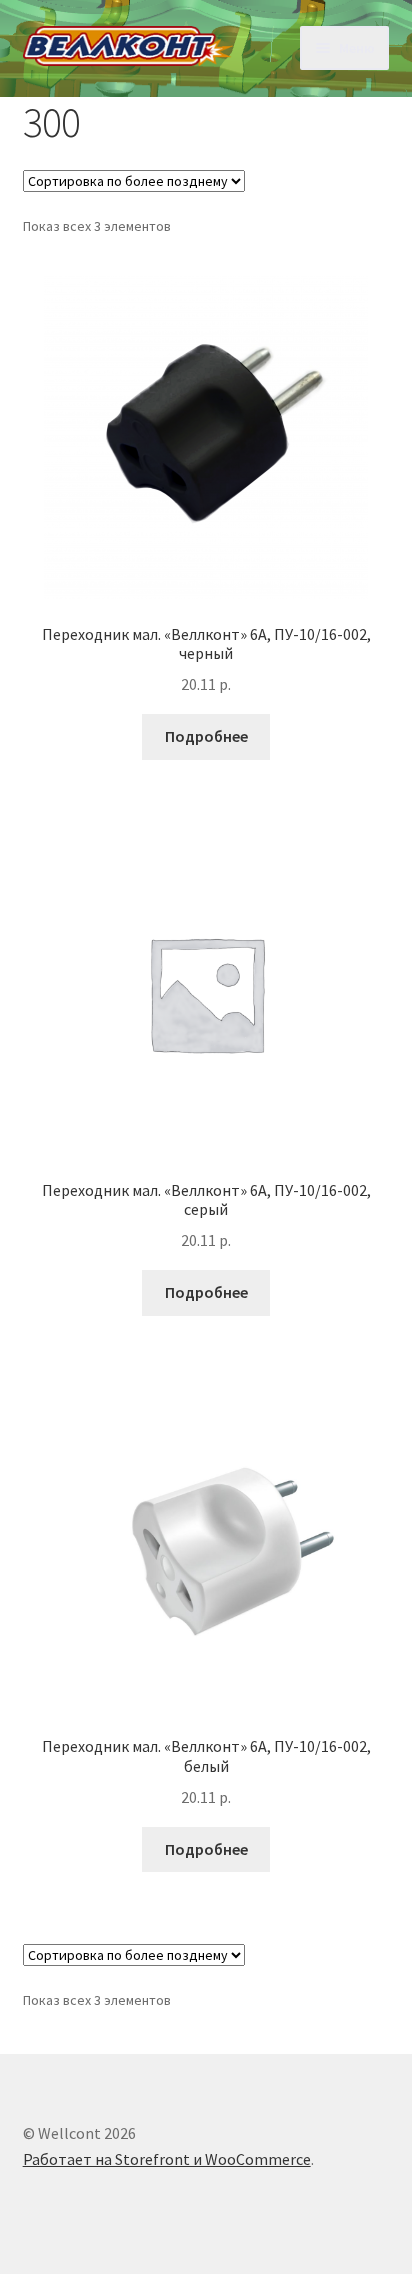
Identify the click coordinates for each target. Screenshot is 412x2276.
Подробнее (206, 736)
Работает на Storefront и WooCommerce (167, 2159)
